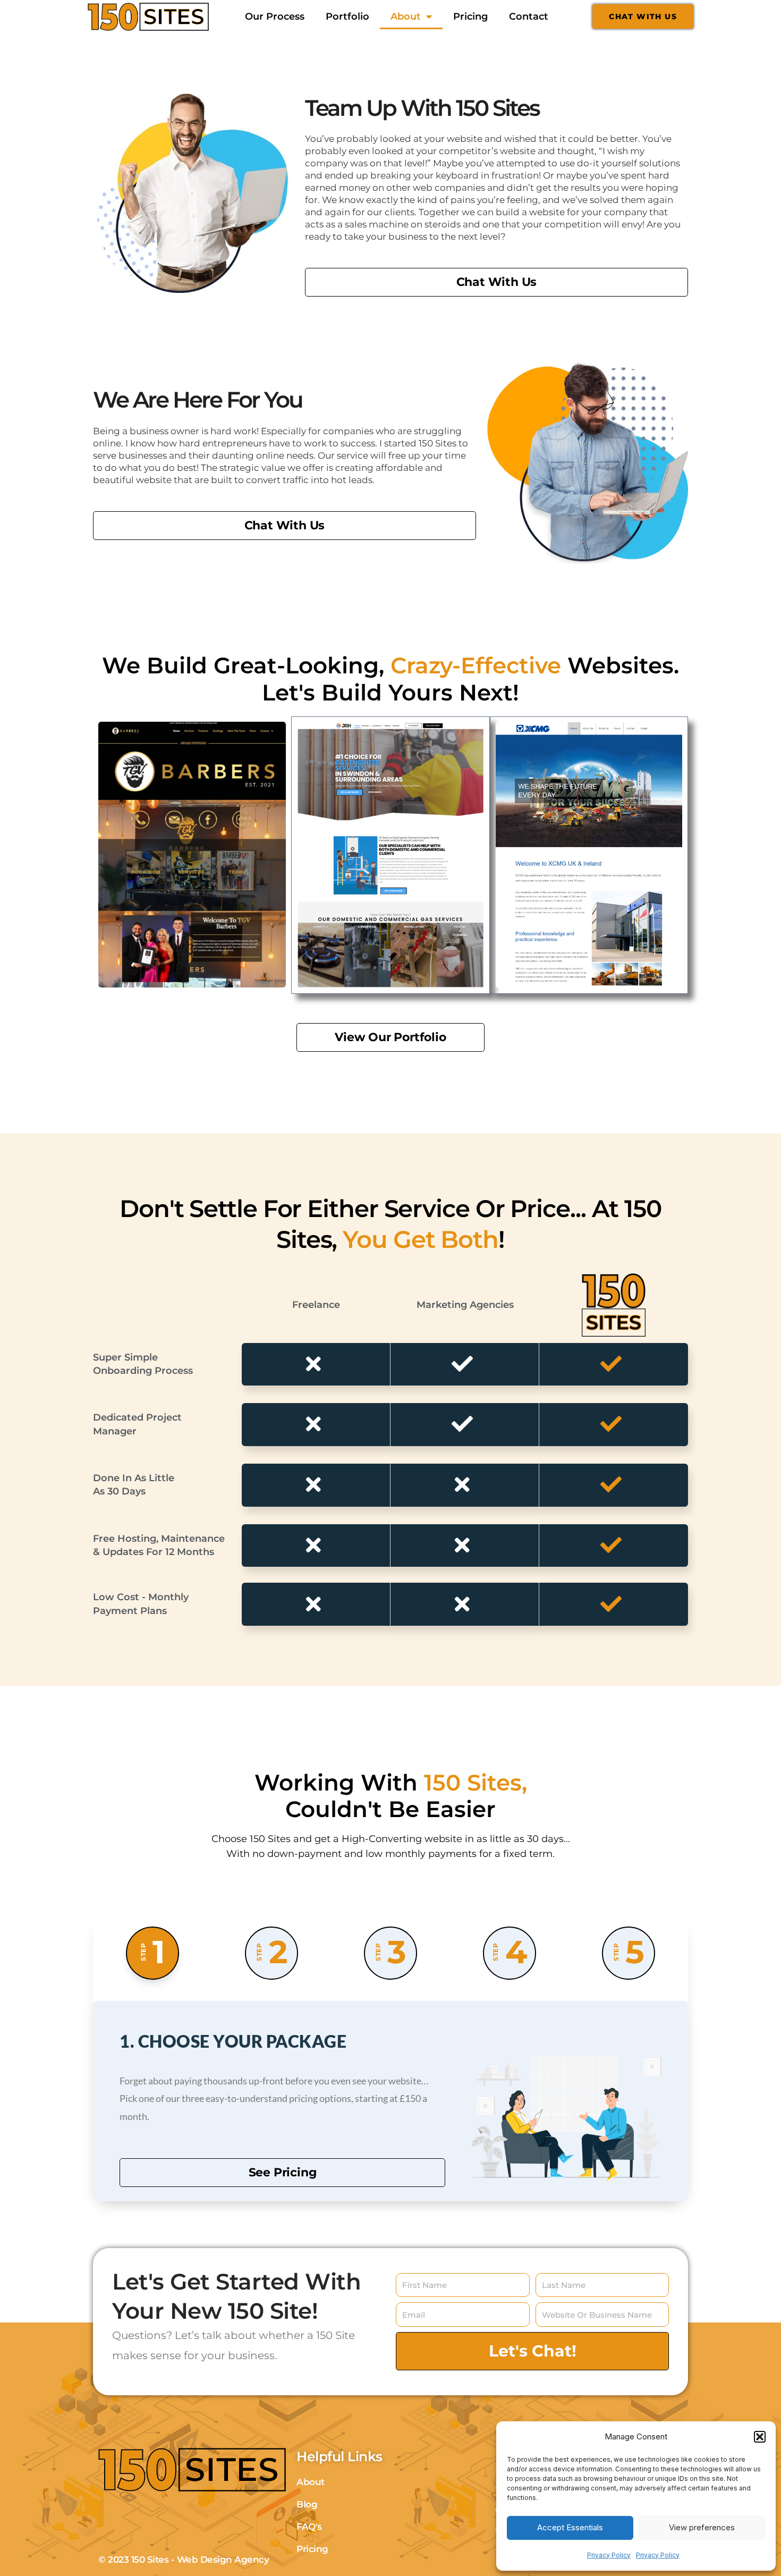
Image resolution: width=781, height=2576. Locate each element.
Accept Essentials (570, 2527)
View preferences (702, 2527)
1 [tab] (152, 1952)
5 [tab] (629, 1952)
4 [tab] (510, 1952)
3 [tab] (390, 1952)
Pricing (470, 16)
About (406, 16)
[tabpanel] (390, 2101)
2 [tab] (272, 1952)
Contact (529, 16)
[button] (760, 2437)
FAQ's (309, 2527)
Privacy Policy (609, 2555)
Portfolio (347, 16)
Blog (307, 2504)
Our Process (275, 16)
